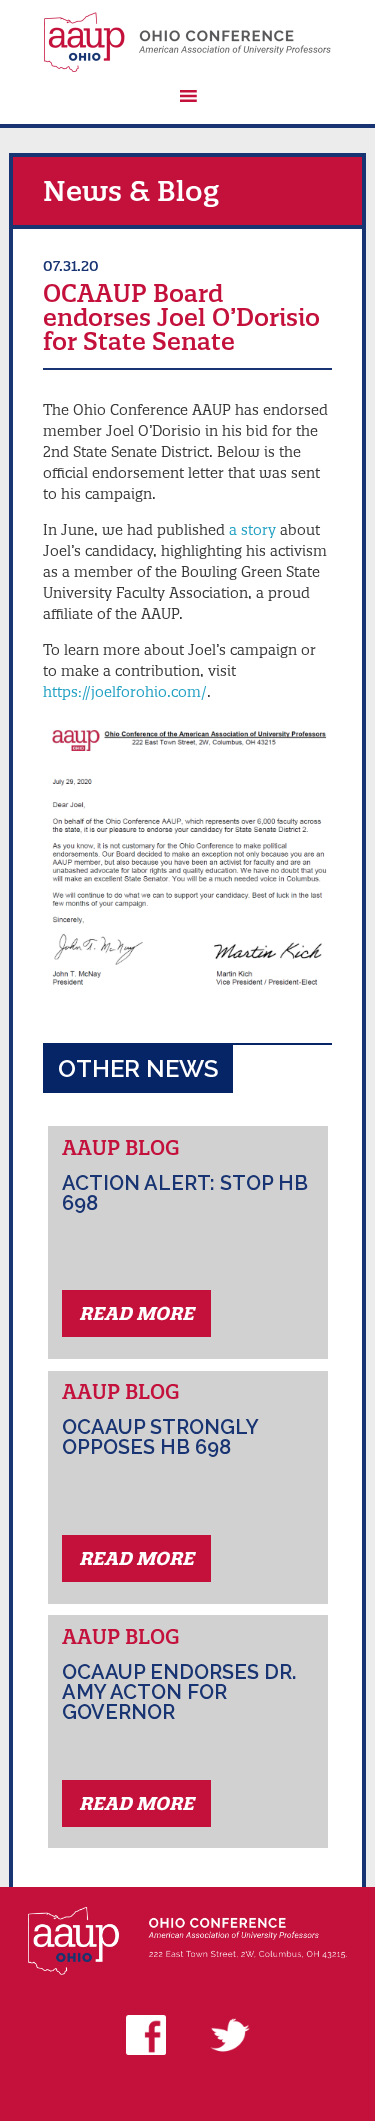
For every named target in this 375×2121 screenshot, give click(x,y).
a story (252, 530)
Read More (136, 1313)
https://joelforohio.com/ (125, 692)
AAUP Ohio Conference (187, 42)
